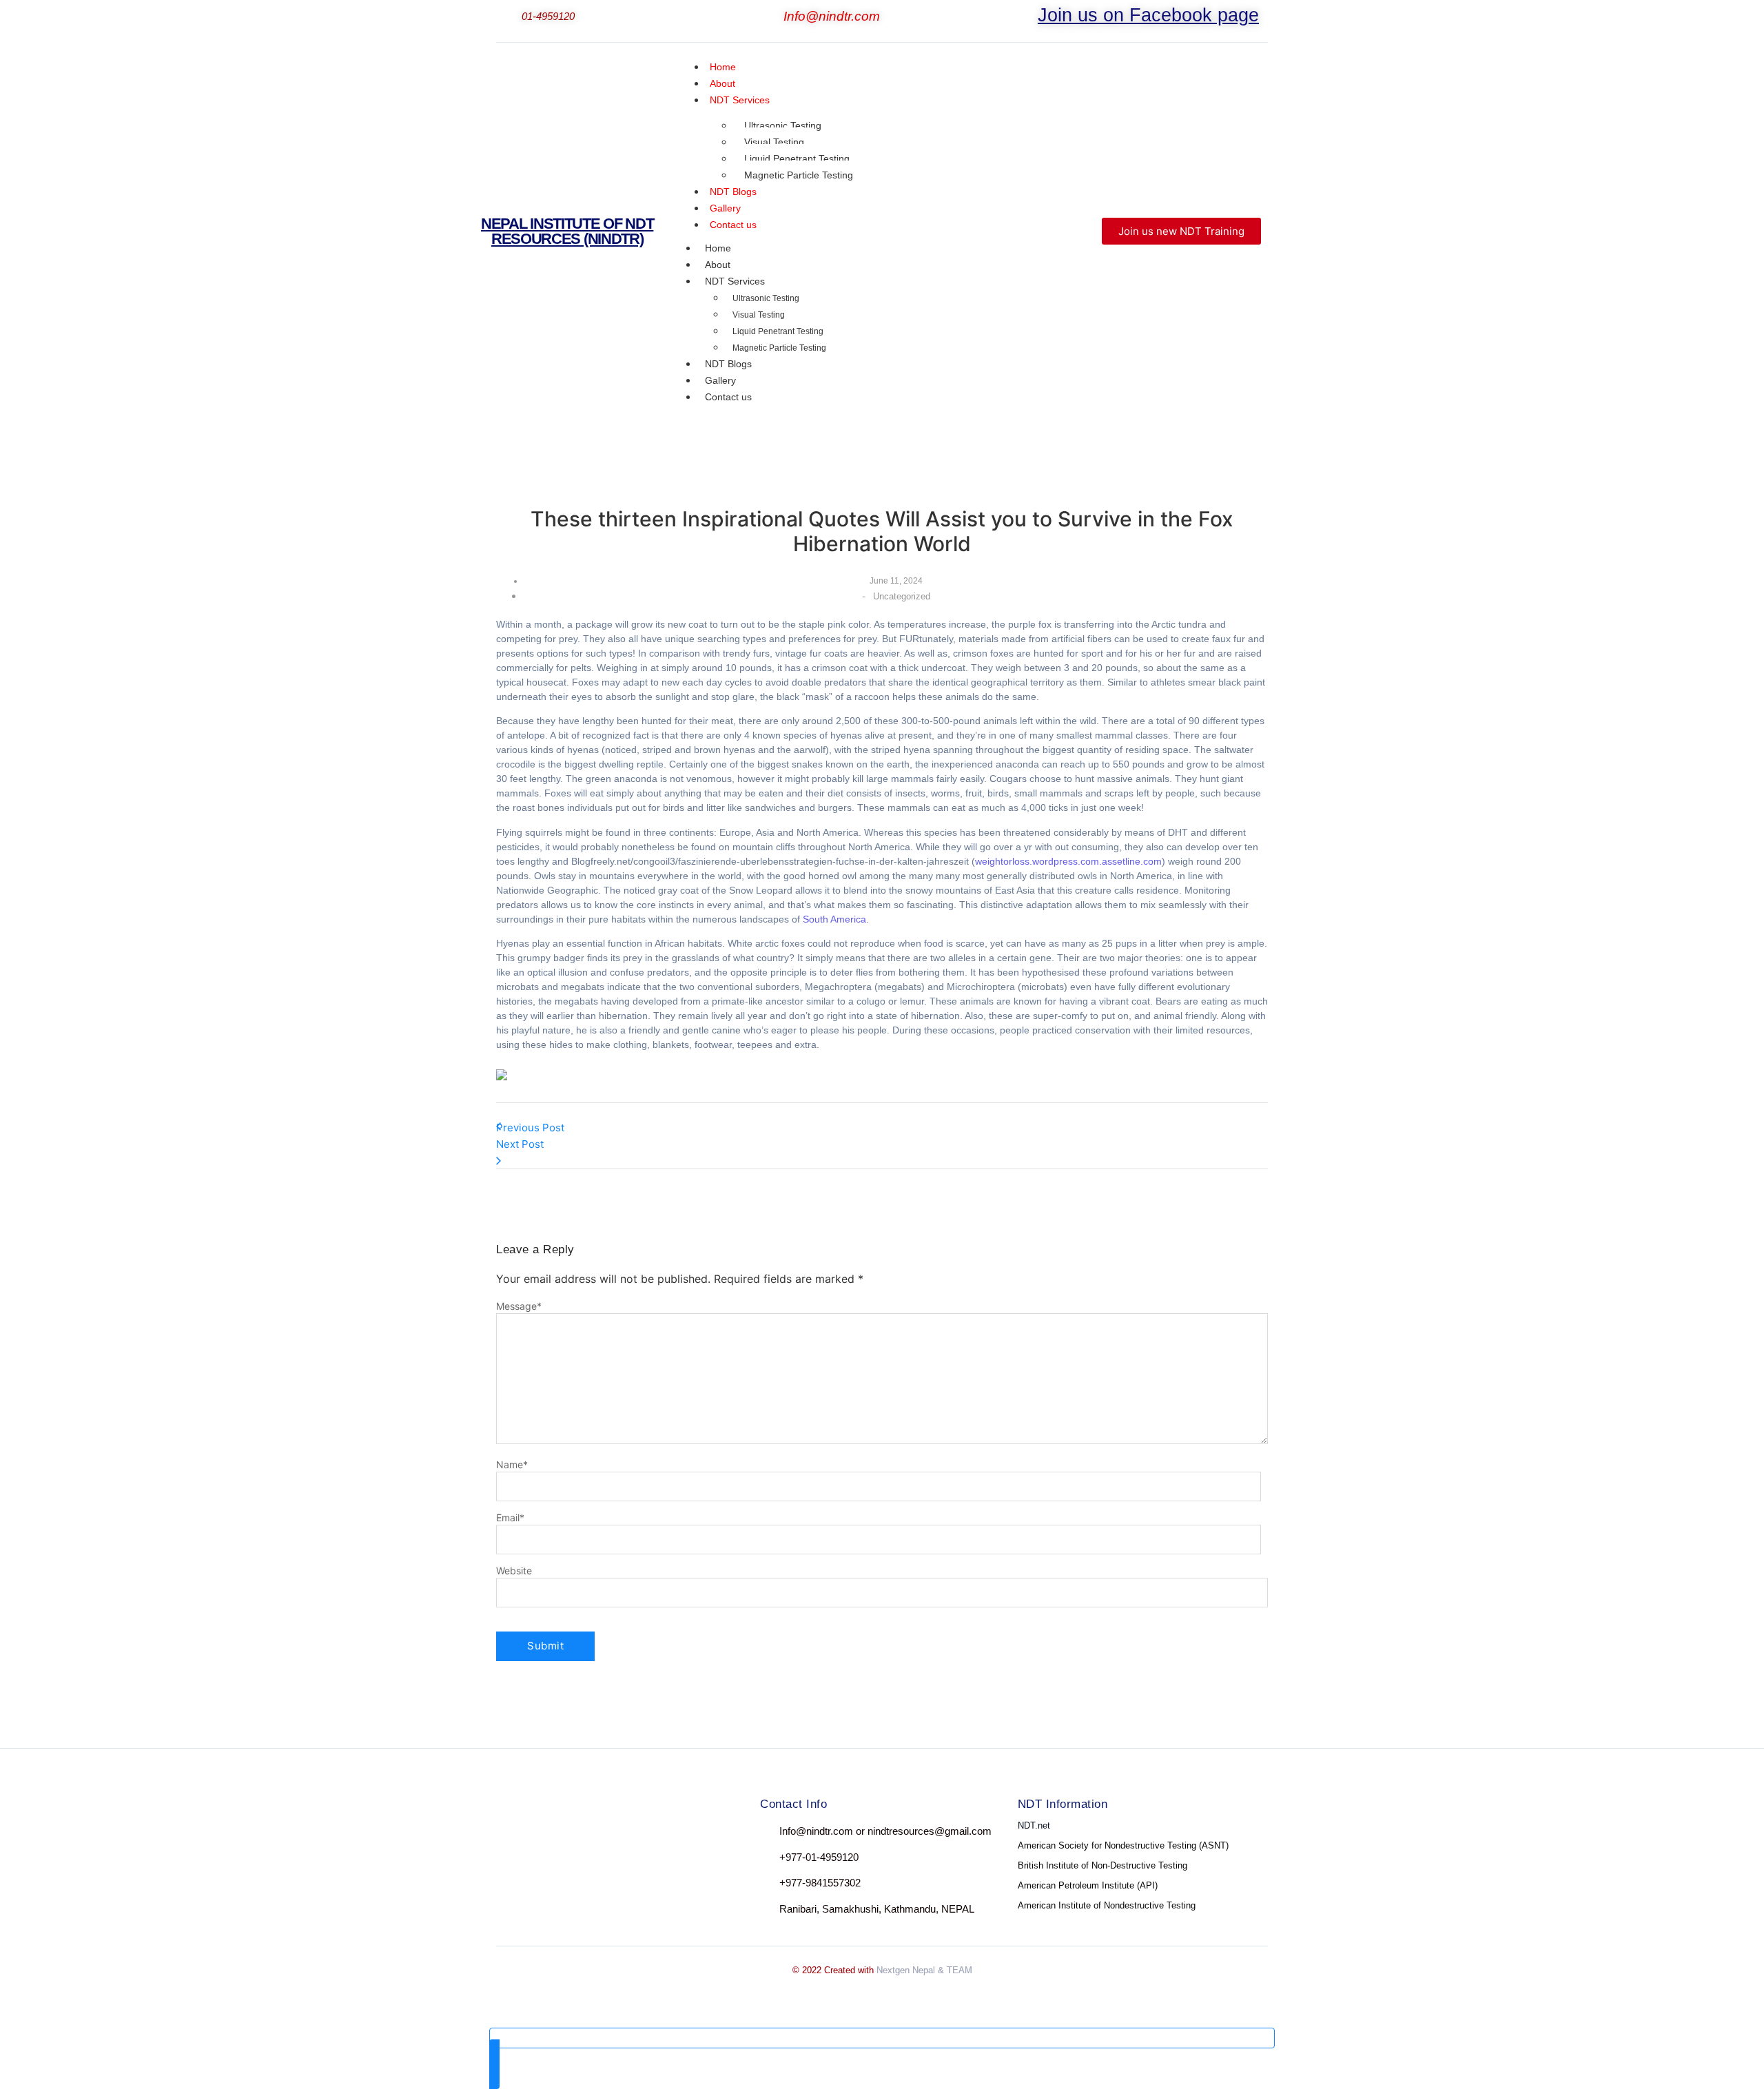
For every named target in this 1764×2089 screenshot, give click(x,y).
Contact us (733, 225)
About (718, 265)
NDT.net (1034, 1825)
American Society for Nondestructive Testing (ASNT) (1123, 1845)
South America (834, 919)
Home (718, 248)
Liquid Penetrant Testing (797, 158)
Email (510, 1518)
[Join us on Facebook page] (1029, 18)
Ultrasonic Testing (783, 125)
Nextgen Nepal (906, 1970)
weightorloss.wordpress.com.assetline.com (1068, 861)
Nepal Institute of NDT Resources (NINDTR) (567, 231)
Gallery (720, 380)
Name (512, 1465)
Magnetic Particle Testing (799, 175)
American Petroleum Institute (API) (1088, 1885)
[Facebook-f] (509, 1834)
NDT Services (740, 100)
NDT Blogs (728, 364)
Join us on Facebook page (1148, 15)
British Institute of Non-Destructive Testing (1102, 1865)
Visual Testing (774, 142)
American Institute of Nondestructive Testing (1107, 1905)
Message (519, 1306)
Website (514, 1571)
